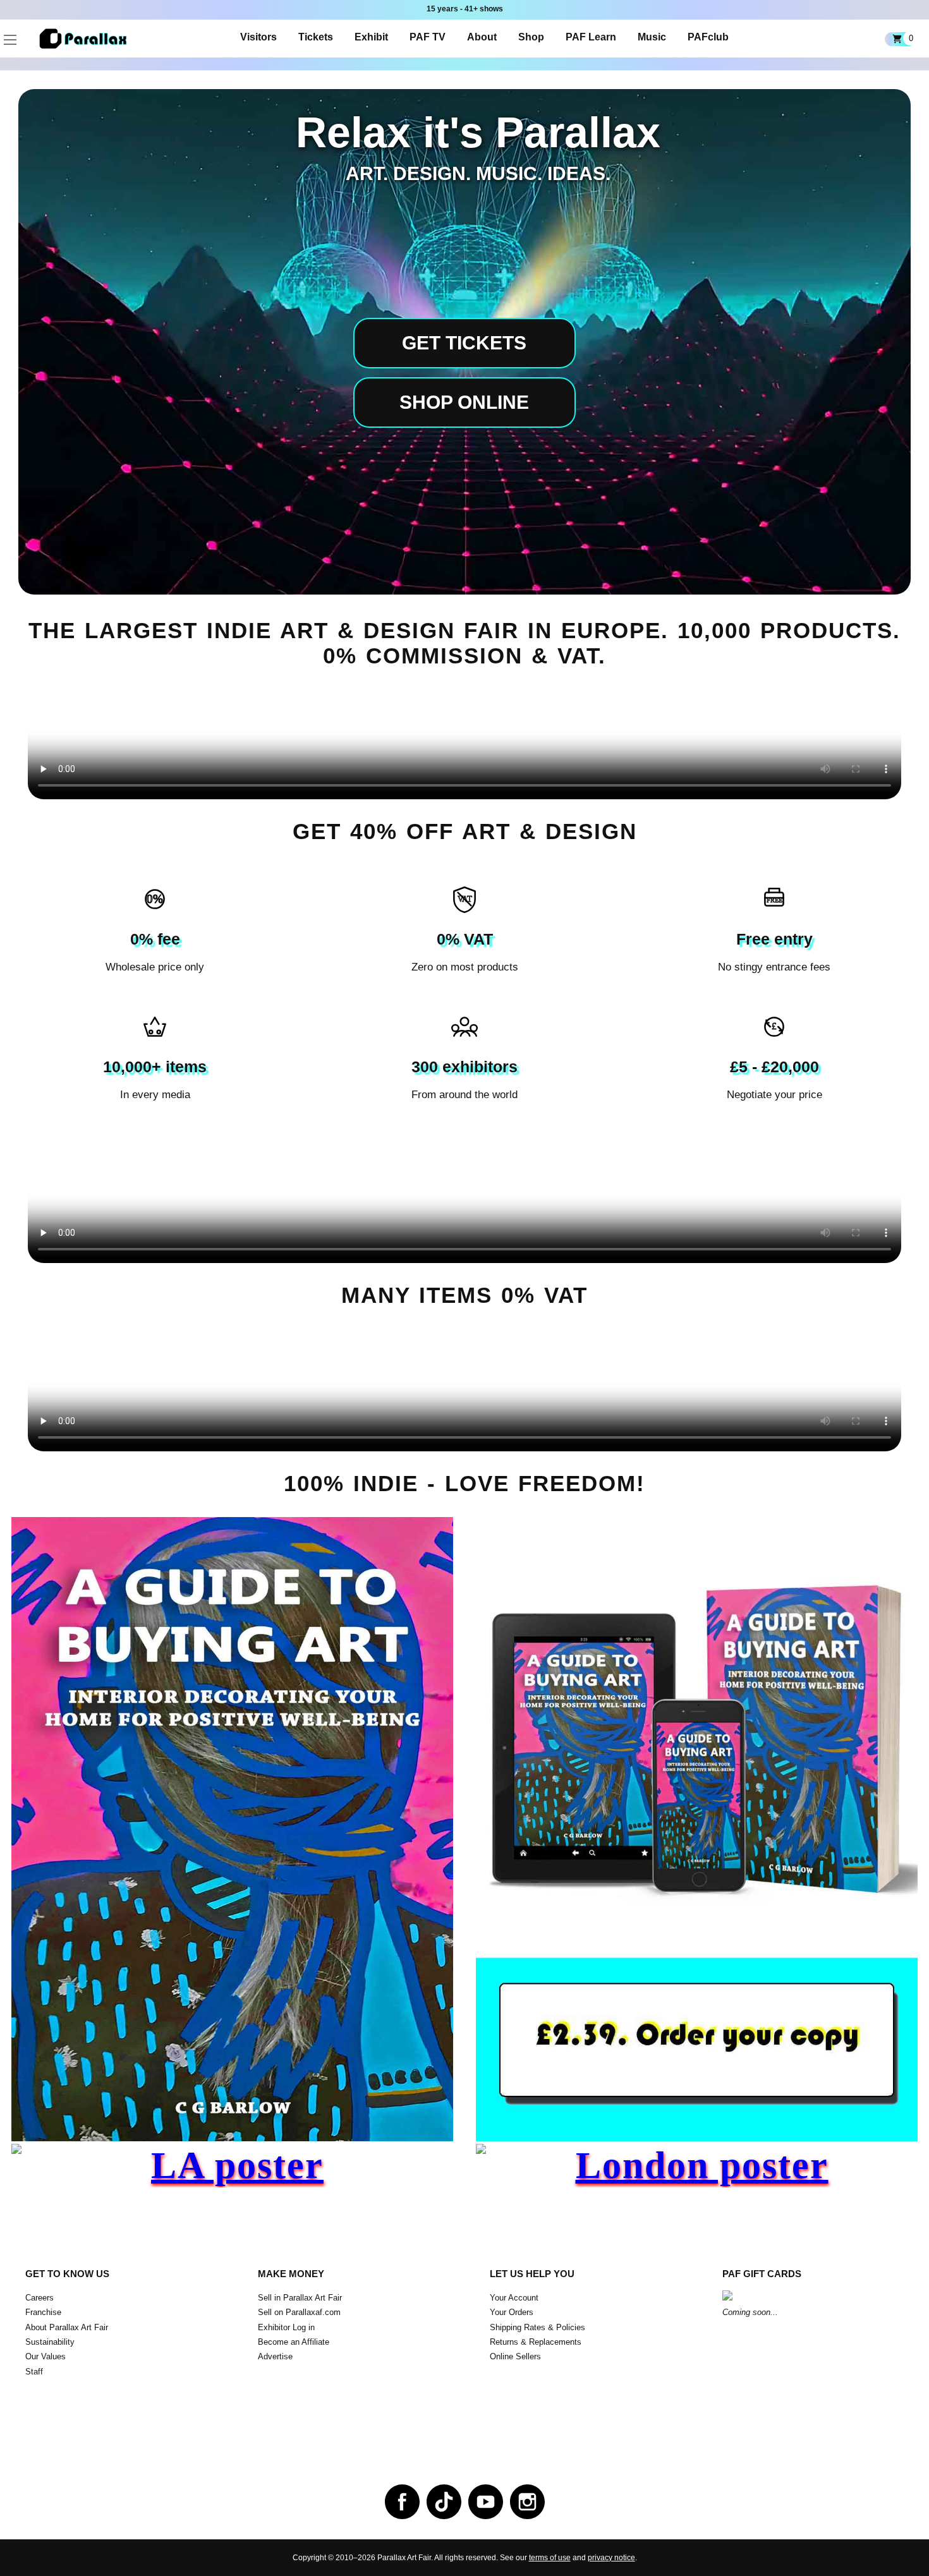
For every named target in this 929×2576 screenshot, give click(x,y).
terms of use (550, 2558)
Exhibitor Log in (286, 2327)
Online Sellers (515, 2356)
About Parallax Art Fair (67, 2327)
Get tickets (464, 343)
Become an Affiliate (294, 2342)
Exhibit (371, 37)
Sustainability (50, 2342)
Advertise (275, 2356)
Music (652, 37)
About (482, 37)
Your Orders (512, 2312)
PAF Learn (591, 37)
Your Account (514, 2298)
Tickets (316, 37)
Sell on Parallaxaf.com (299, 2312)
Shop (531, 37)
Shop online (464, 402)
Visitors (258, 37)
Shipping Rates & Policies (537, 2327)
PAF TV (428, 37)
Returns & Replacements (536, 2342)
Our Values (46, 2356)
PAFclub (708, 37)
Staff (34, 2372)
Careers (39, 2298)
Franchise (43, 2312)
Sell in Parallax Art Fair (300, 2298)
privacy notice (611, 2558)
